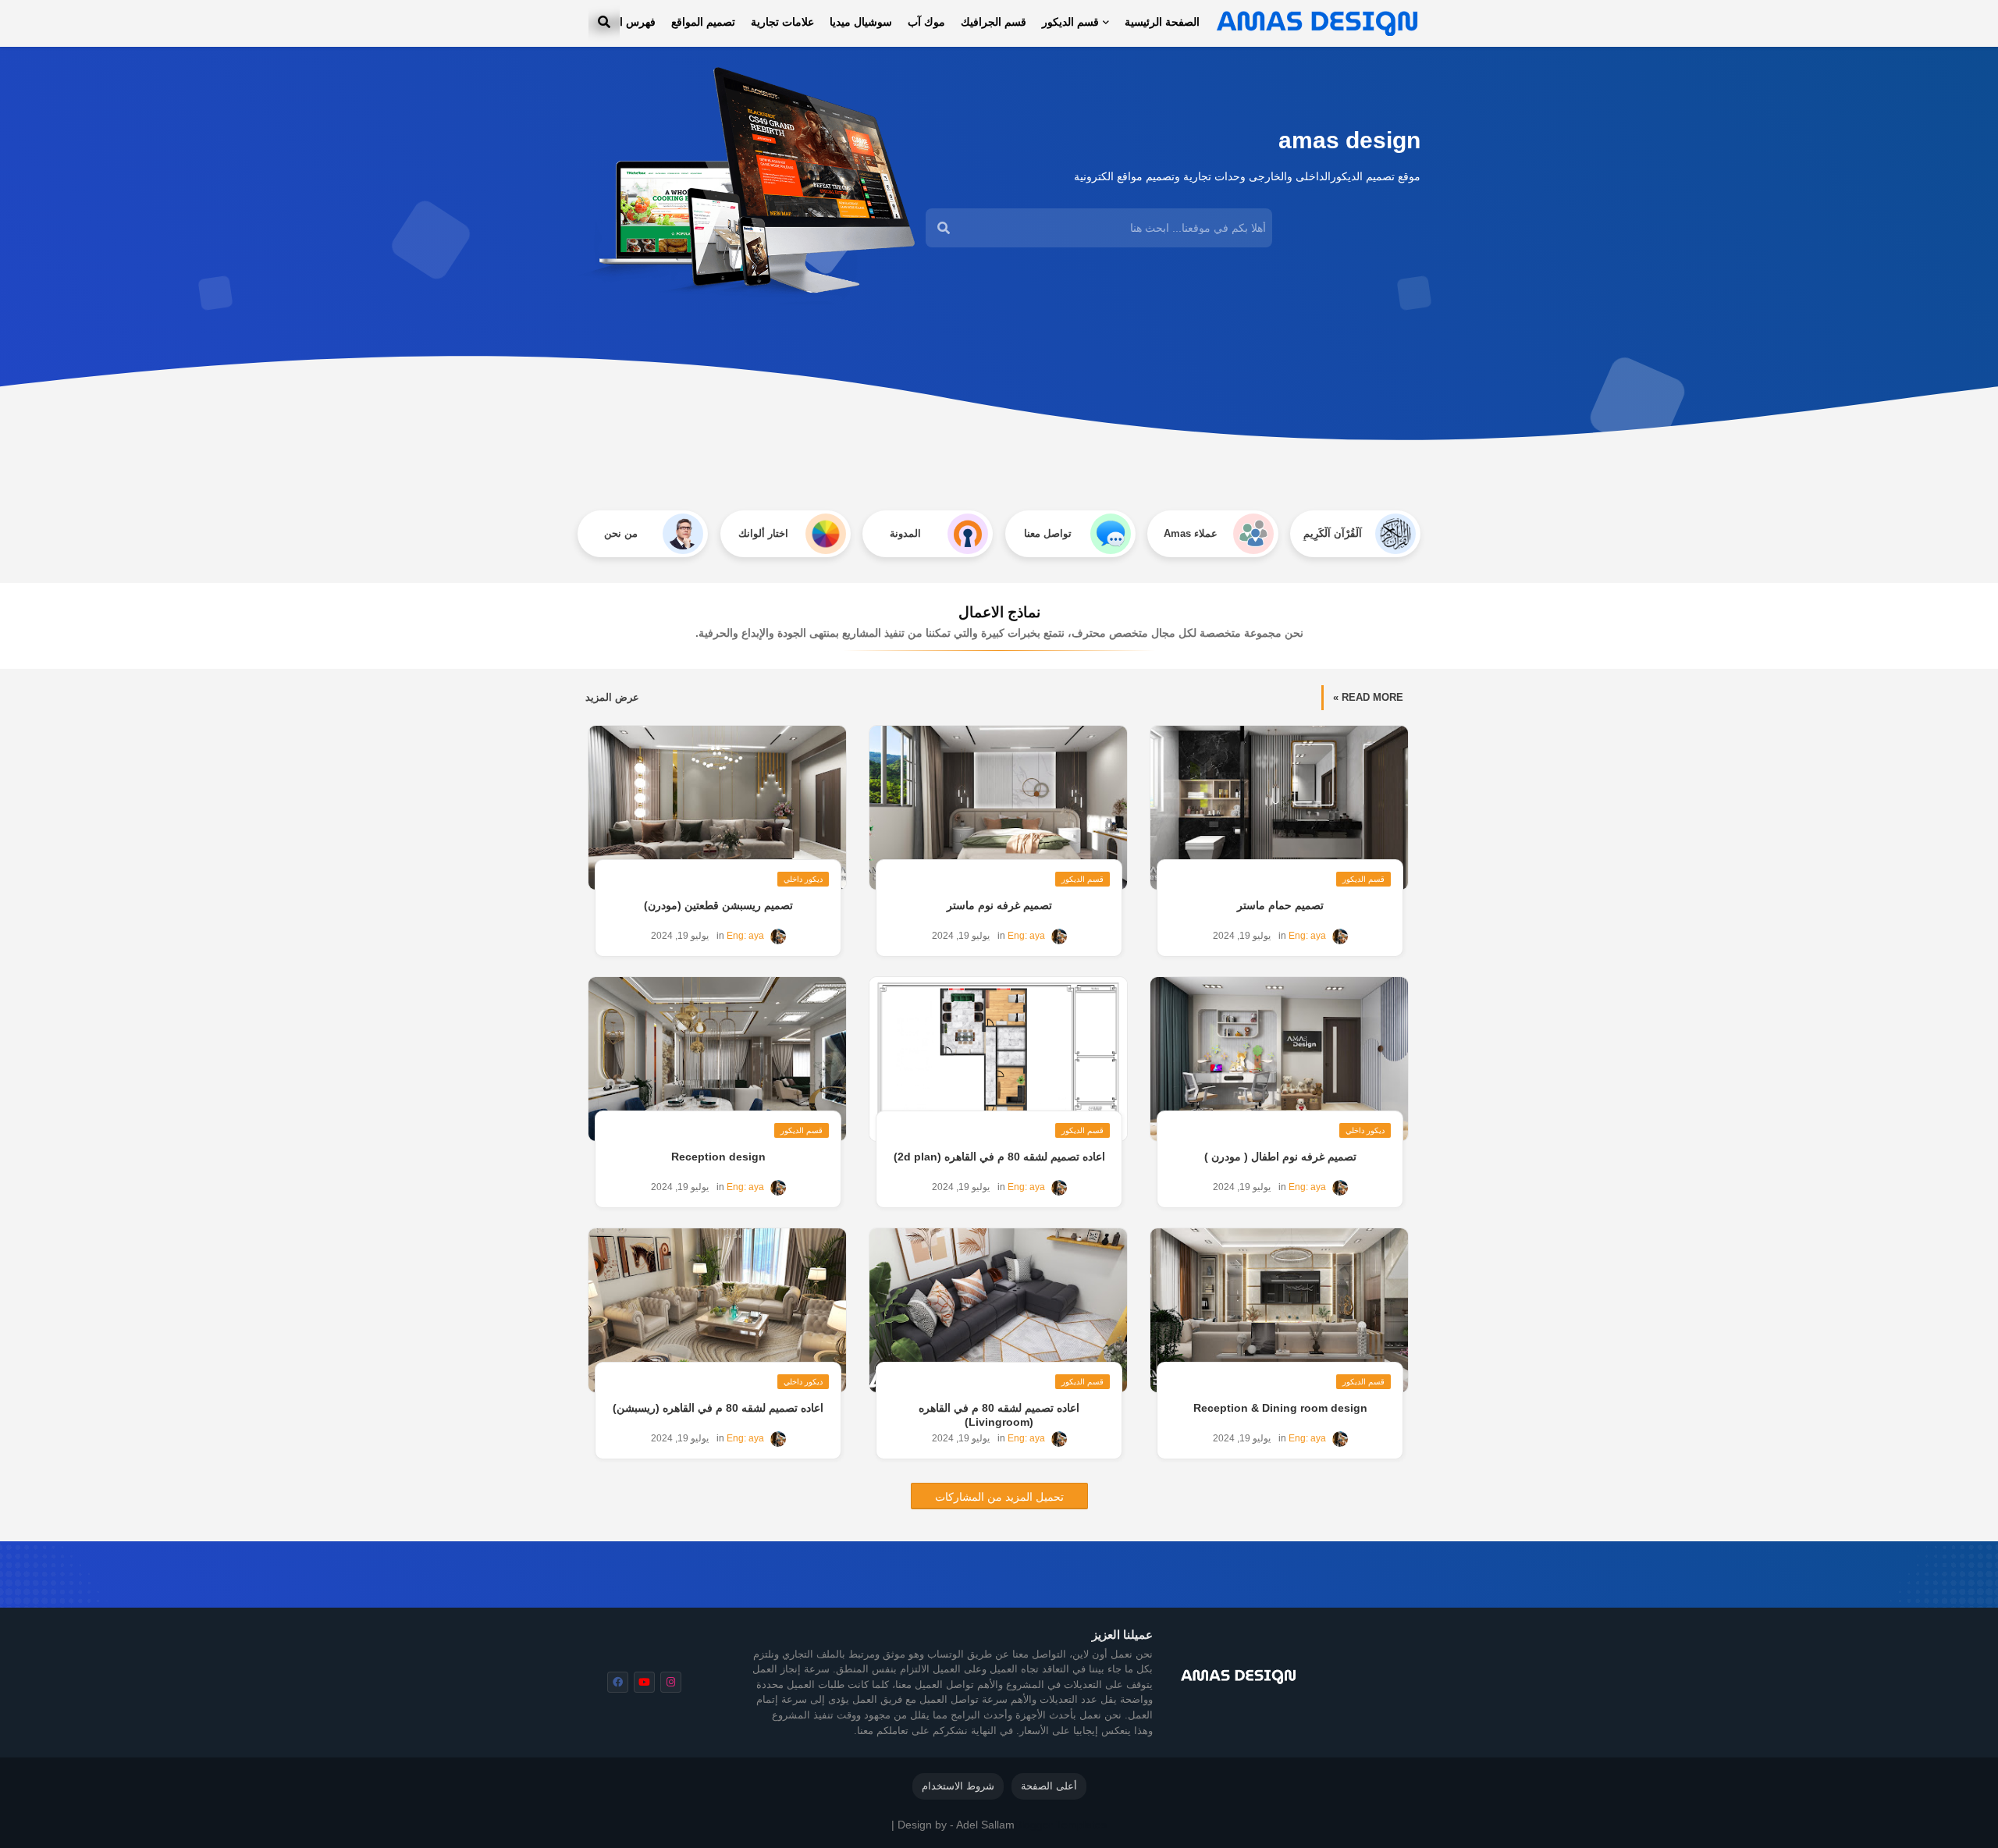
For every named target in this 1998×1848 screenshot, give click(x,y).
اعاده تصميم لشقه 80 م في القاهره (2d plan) (999, 1157)
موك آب (926, 22)
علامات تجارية (782, 22)
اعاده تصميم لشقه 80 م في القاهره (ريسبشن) (718, 1408)
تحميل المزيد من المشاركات (999, 1497)
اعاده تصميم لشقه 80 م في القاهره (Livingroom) (999, 1415)
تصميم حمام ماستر (1280, 905)
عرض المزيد (612, 697)
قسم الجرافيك (994, 22)
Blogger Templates (1061, 1825)
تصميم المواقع (703, 22)
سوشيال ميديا (861, 22)
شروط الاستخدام (958, 1786)
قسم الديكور (1070, 22)
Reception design (718, 1157)
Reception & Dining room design (1280, 1408)
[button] (604, 22)
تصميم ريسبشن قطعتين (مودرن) (718, 905)
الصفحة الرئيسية (1162, 22)
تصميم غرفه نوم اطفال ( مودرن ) (1280, 1157)
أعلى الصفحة (1049, 1786)
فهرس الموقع (625, 22)
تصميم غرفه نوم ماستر (999, 905)
